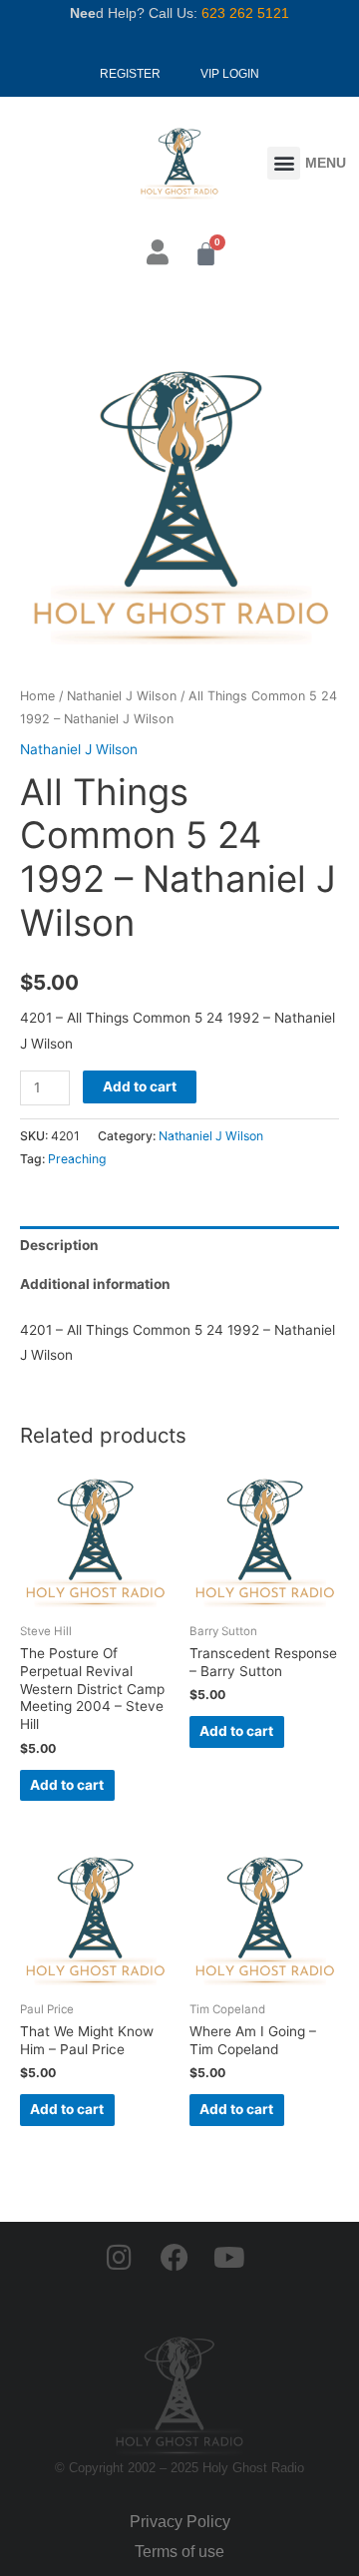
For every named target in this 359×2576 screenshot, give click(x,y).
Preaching (77, 1159)
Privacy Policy (180, 2522)
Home (37, 696)
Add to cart (140, 1086)
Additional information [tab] (95, 1284)
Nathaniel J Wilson (122, 696)
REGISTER (130, 74)
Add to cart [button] (67, 1785)
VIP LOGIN (230, 74)
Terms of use (179, 2552)
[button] (284, 163)
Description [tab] (59, 1245)
